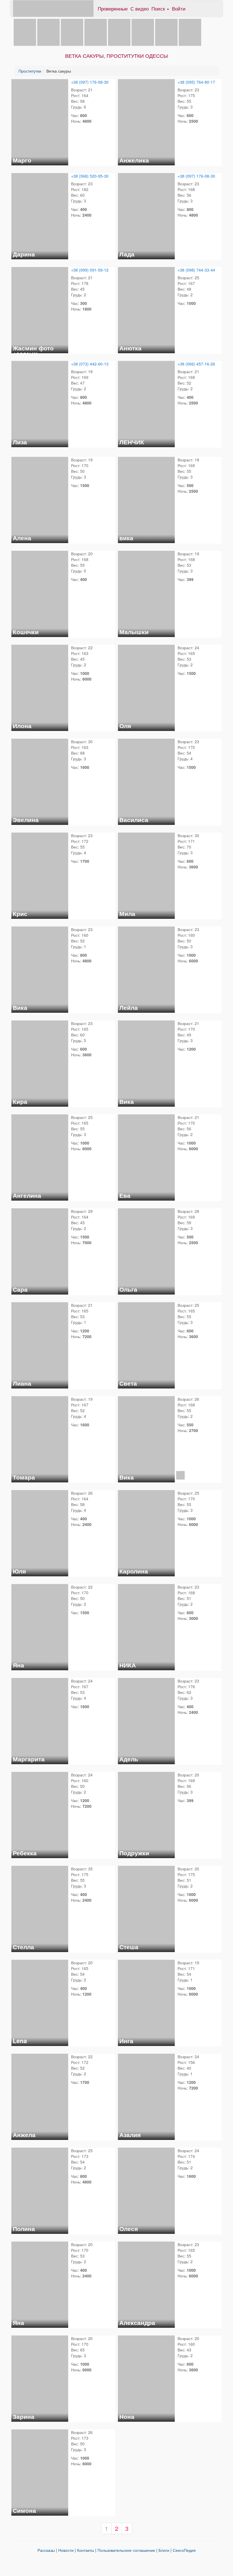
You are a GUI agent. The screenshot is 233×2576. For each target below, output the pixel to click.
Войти (179, 8)
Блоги (164, 2550)
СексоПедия (184, 2550)
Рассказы (46, 2550)
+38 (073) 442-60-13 (90, 364)
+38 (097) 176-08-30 (90, 82)
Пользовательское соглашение (126, 2550)
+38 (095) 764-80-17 (196, 82)
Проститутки (30, 71)
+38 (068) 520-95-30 (90, 176)
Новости (66, 2550)
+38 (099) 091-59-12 (90, 270)
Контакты (86, 2550)
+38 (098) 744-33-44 (196, 270)
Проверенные (113, 8)
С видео (140, 8)
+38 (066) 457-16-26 (196, 364)
